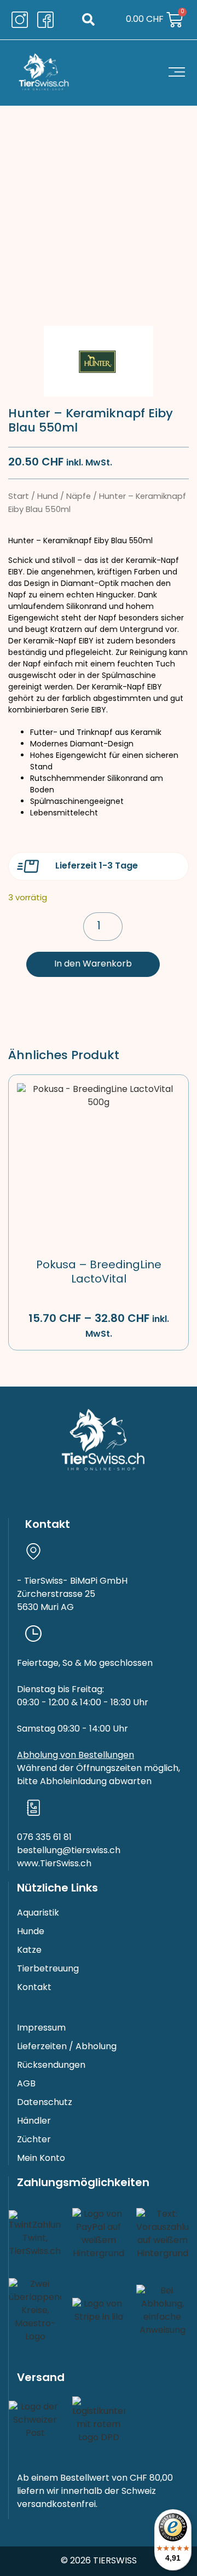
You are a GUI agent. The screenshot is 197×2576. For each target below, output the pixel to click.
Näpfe (79, 497)
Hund (48, 497)
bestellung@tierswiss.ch (69, 1851)
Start (19, 497)
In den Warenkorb (93, 964)
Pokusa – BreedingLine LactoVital (99, 1273)
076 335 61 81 (44, 1838)
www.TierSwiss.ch (54, 1864)
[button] (88, 20)
